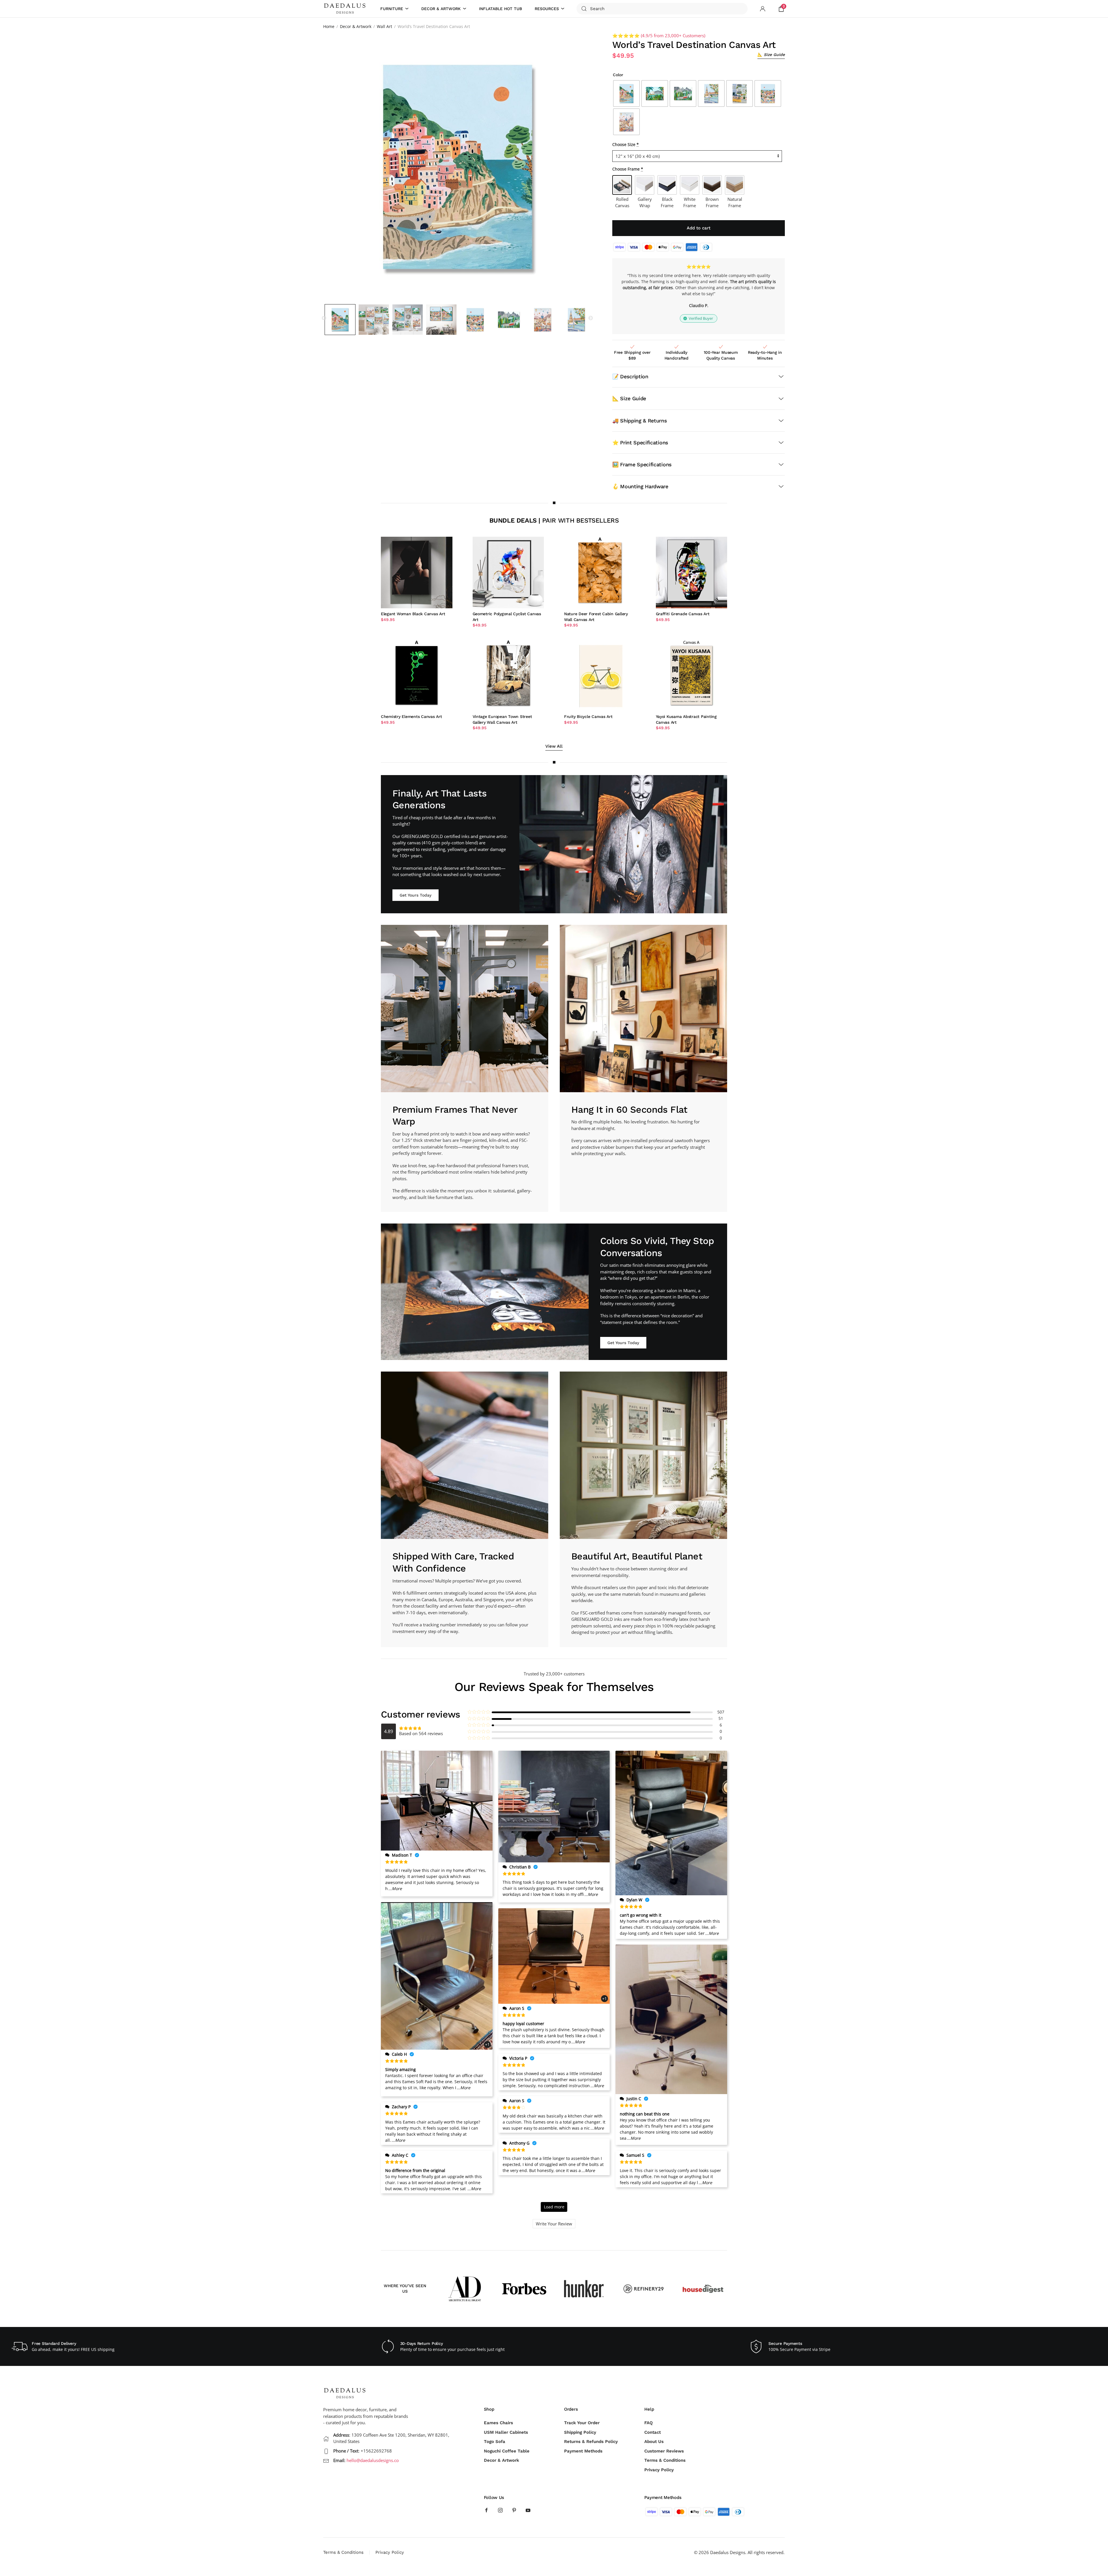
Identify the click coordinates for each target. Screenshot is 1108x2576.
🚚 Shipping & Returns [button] (640, 421)
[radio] (626, 93)
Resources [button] (547, 9)
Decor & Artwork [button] (441, 9)
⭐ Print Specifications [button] (640, 443)
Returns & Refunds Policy (591, 2442)
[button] (771, 55)
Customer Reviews (664, 2451)
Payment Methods (583, 2451)
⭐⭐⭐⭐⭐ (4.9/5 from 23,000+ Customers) (659, 35)
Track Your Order (582, 2423)
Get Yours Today (415, 895)
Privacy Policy (659, 2470)
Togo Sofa (495, 2442)
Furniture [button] (392, 9)
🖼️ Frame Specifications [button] (642, 464)
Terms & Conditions (665, 2460)
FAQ (648, 2423)
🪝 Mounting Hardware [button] (640, 486)
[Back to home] (346, 9)
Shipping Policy (580, 2432)
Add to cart (699, 228)
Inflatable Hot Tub (500, 9)
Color (618, 75)
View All (554, 746)
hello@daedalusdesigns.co (373, 2460)
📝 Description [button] (630, 376)
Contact (653, 2432)
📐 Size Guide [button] (629, 398)
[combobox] (662, 9)
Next (591, 318)
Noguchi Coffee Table (507, 2451)
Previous (324, 318)
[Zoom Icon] (458, 167)
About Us (654, 2442)
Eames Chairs (498, 2423)
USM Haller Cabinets (506, 2432)
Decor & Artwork (501, 2460)
